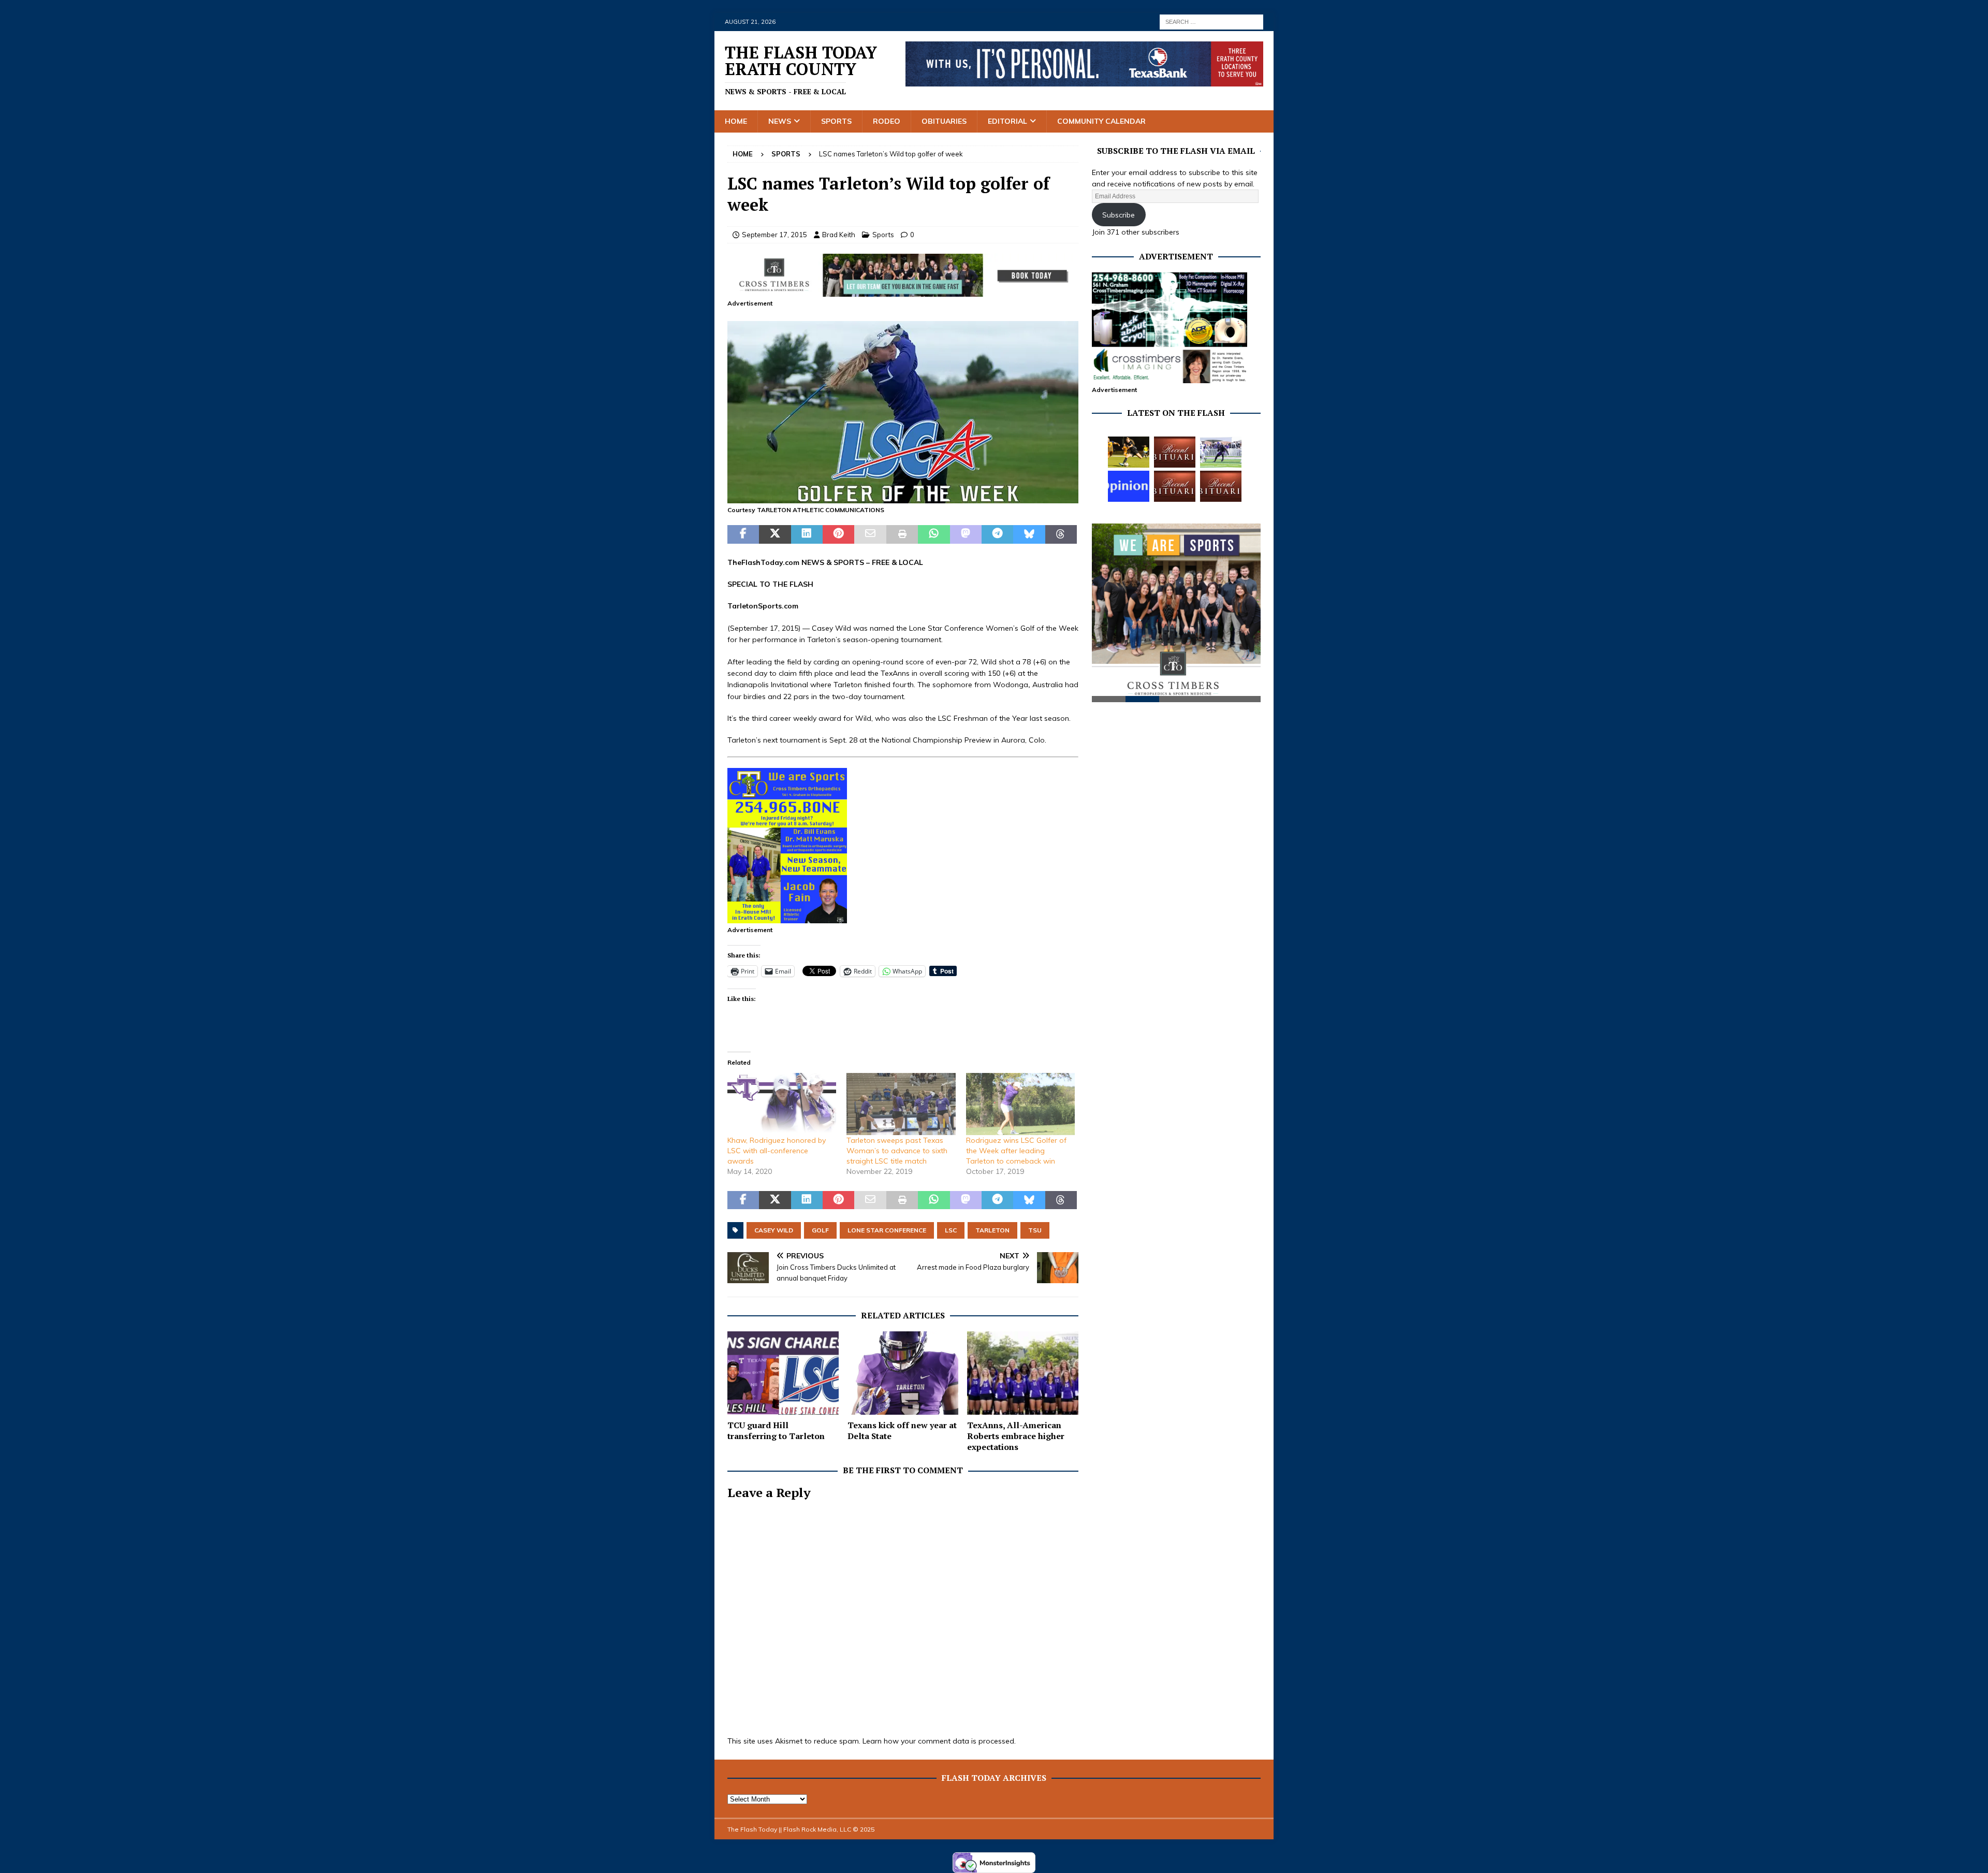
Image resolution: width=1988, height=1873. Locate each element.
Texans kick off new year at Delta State (902, 1431)
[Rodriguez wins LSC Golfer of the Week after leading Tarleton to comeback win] (1020, 1104)
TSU (1035, 1230)
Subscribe (1119, 215)
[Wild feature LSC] (903, 498)
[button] (903, 412)
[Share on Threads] (1061, 534)
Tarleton (992, 1230)
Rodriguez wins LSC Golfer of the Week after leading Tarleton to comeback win (1016, 1151)
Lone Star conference (887, 1230)
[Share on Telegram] (997, 534)
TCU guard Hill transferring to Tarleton (776, 1431)
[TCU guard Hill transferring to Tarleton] (783, 1373)
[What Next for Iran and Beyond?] (1129, 486)
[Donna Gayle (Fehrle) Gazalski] (1221, 486)
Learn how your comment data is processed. (939, 1741)
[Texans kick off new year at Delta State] (903, 1373)
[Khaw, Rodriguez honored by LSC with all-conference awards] (782, 1104)
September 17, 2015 (774, 235)
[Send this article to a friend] (870, 534)
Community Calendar (1101, 121)
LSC (951, 1230)
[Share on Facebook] (743, 534)
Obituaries (944, 121)
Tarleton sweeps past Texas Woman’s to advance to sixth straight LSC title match (897, 1151)
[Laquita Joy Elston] (1175, 486)
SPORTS (849, 562)
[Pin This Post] (838, 534)
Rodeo (887, 121)
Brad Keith (839, 235)
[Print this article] (902, 534)
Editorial (1007, 121)
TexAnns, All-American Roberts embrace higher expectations (1016, 1436)
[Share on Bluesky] (1029, 534)
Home (736, 121)
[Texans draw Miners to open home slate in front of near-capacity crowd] (1129, 452)
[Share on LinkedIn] (807, 534)
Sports (836, 121)
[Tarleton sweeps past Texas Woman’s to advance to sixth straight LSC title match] (901, 1104)
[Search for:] (1211, 21)
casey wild (774, 1230)
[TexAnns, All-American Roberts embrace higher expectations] (1023, 1373)
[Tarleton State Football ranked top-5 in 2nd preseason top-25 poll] (1221, 452)
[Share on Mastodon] (966, 534)
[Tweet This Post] (775, 534)
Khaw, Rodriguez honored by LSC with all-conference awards (777, 1151)
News (780, 121)
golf (820, 1230)
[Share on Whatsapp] (934, 534)
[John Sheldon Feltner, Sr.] (1175, 452)
